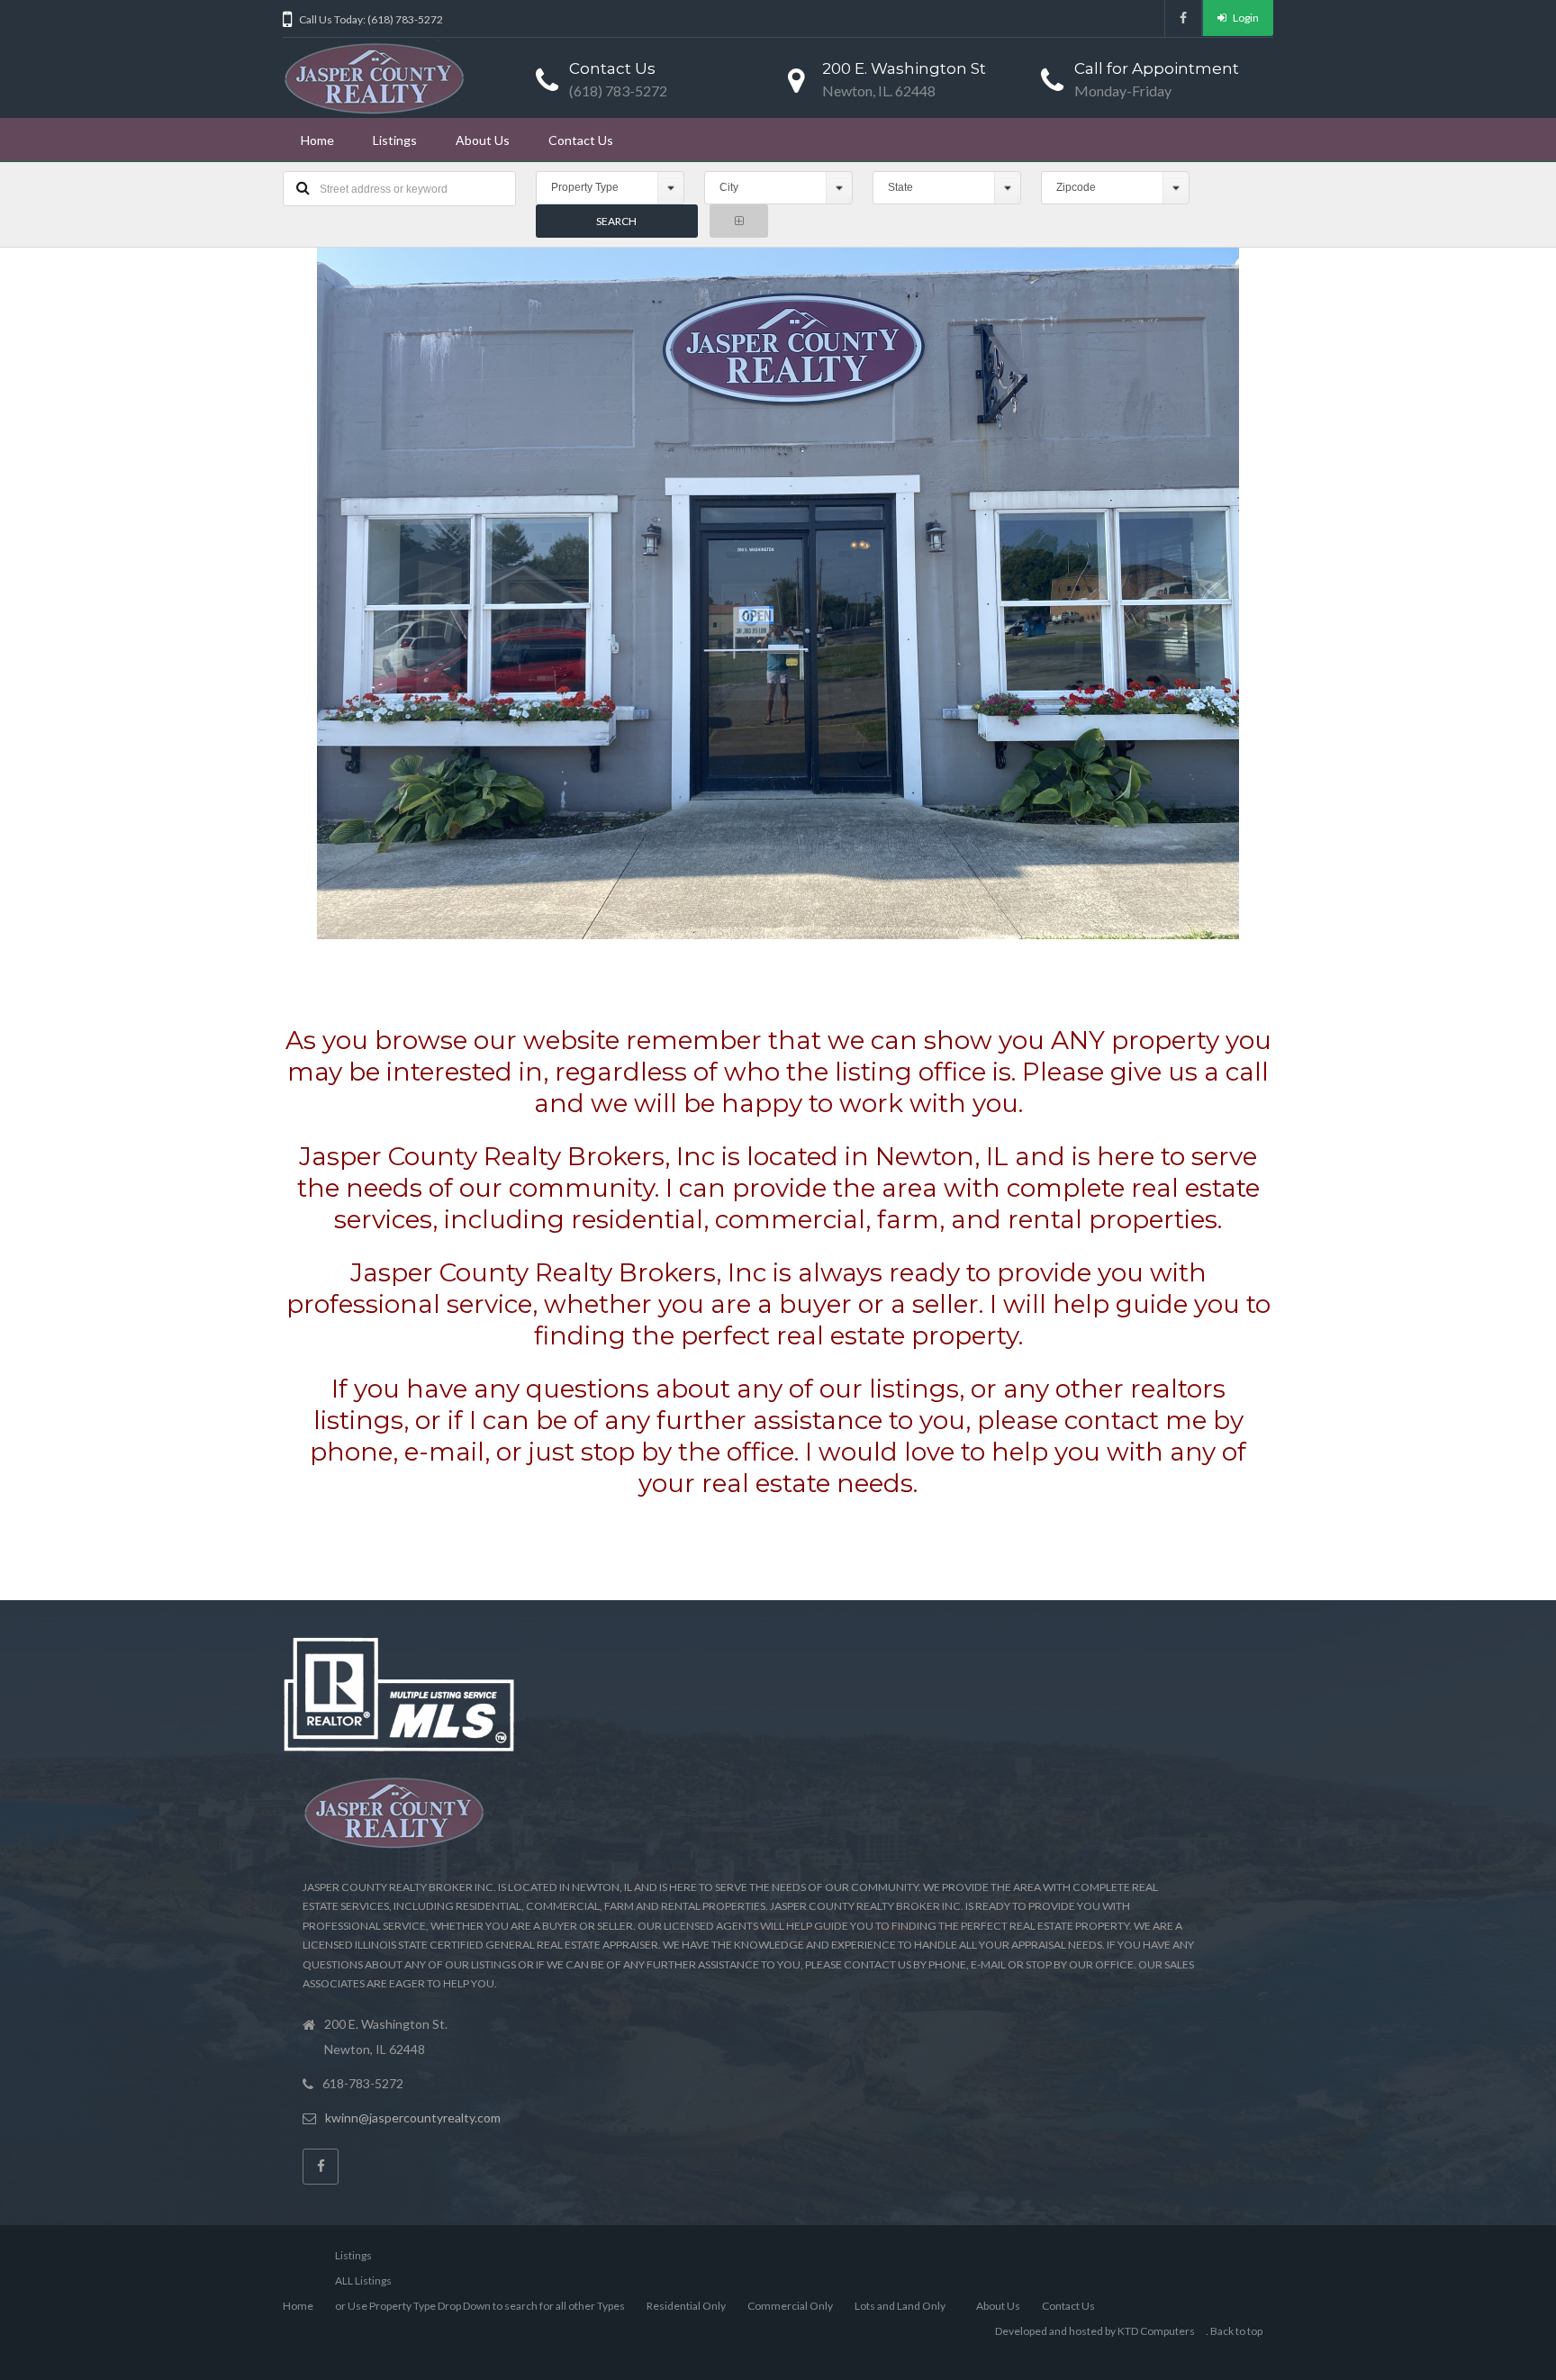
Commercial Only (790, 2306)
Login (1245, 18)
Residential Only (686, 2306)
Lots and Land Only (900, 2306)
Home (317, 140)
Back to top (1236, 2331)
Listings (395, 140)
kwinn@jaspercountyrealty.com (413, 2118)
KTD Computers (1156, 2331)
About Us (483, 140)
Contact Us (581, 140)
